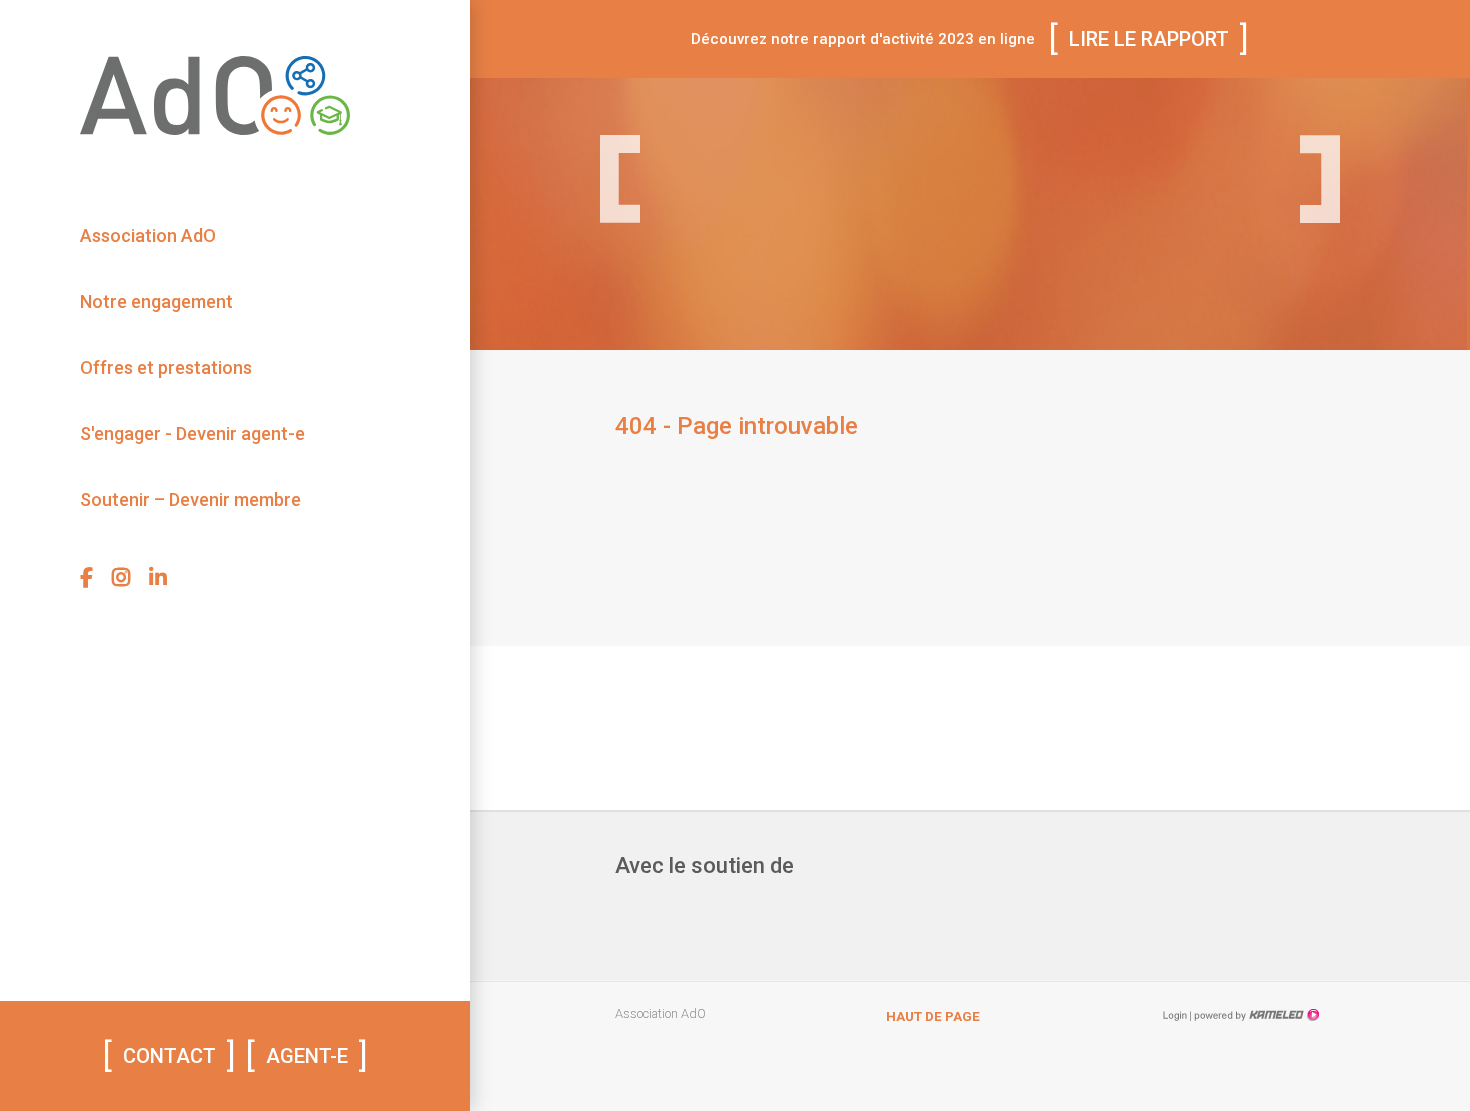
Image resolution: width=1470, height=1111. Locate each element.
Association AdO (148, 235)
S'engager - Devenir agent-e (192, 433)
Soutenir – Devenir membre (190, 499)
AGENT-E (307, 1056)
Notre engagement (156, 301)
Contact (169, 1056)
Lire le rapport (1149, 39)
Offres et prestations (166, 367)
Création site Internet (1255, 1015)
